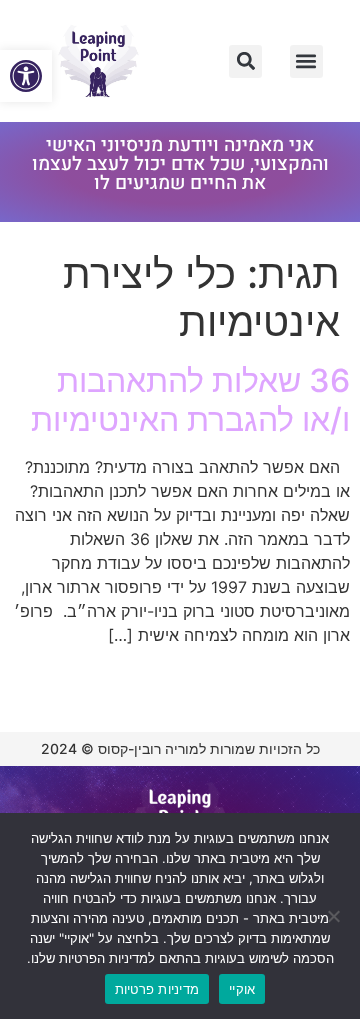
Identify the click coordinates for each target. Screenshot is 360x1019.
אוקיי (242, 989)
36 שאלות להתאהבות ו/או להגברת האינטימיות (190, 399)
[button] (26, 76)
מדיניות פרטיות (157, 989)
